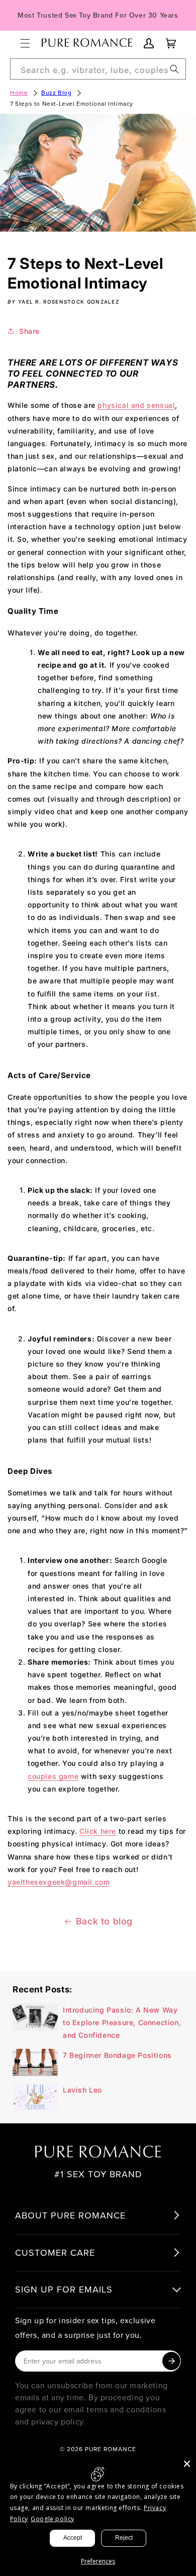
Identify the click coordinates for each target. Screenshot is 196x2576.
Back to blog (104, 1921)
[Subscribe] (171, 2361)
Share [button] (29, 331)
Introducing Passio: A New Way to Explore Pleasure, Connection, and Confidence (122, 2022)
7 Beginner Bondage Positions (117, 2055)
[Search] (174, 69)
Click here (98, 1831)
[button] (25, 43)
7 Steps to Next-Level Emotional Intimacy (72, 103)
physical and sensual (136, 405)
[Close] (187, 2464)
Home (19, 92)
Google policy (53, 2519)
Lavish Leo (82, 2090)
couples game (53, 1776)
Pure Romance (111, 2449)
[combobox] (98, 69)
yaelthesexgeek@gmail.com (59, 1882)
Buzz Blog (56, 92)
